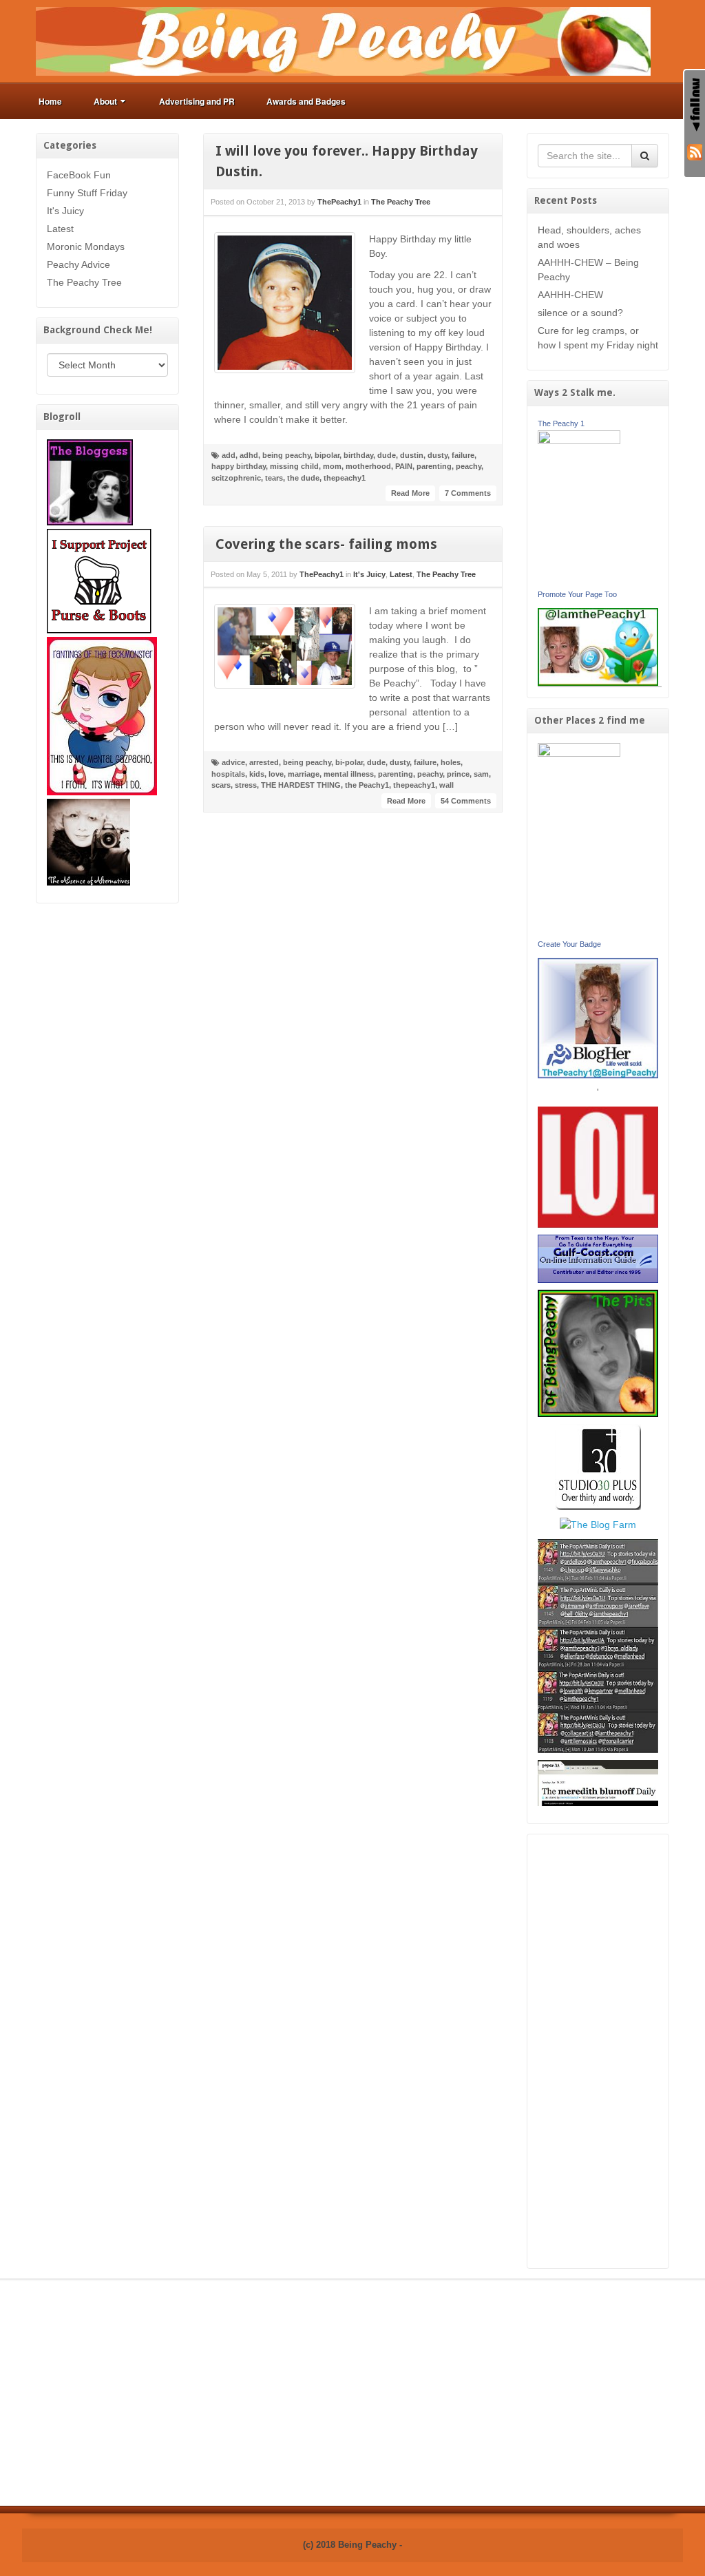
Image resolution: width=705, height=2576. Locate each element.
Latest (60, 229)
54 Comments (466, 801)
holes (451, 762)
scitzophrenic (236, 478)
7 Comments (468, 493)
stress (246, 785)
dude (387, 455)
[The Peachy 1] (579, 507)
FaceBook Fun (79, 175)
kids (257, 774)
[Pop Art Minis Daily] (598, 1645)
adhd (249, 455)
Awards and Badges (306, 101)
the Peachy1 (367, 785)
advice (233, 762)
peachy (469, 466)
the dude (303, 478)
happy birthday (239, 466)
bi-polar (349, 762)
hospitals (228, 774)
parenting (434, 466)
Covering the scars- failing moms (326, 544)
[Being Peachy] (343, 41)
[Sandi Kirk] (579, 839)
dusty (438, 455)
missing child (294, 466)
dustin (412, 455)
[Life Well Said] (598, 1017)
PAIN (404, 466)
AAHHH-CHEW (570, 295)
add (229, 455)
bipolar (327, 455)
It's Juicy (65, 211)
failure (463, 455)
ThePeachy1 (339, 202)
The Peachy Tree (84, 282)
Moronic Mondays (86, 247)
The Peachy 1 (561, 423)
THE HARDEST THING (301, 785)
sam (481, 774)
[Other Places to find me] (598, 1466)
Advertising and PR (197, 101)
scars (221, 785)
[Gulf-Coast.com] (598, 1258)
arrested (264, 762)
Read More (410, 493)
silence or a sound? (580, 313)
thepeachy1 (345, 478)
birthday (358, 455)
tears (274, 478)
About (105, 101)
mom (332, 466)
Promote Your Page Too (577, 594)
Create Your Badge (569, 944)
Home (50, 101)
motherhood (368, 466)
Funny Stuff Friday (87, 193)
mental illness (349, 774)
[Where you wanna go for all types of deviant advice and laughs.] (90, 481)
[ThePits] (598, 1352)
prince (458, 774)
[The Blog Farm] (598, 1524)
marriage (304, 774)
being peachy (286, 455)
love (276, 774)
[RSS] (695, 151)
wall (446, 785)
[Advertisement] (598, 2051)
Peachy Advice (78, 264)
